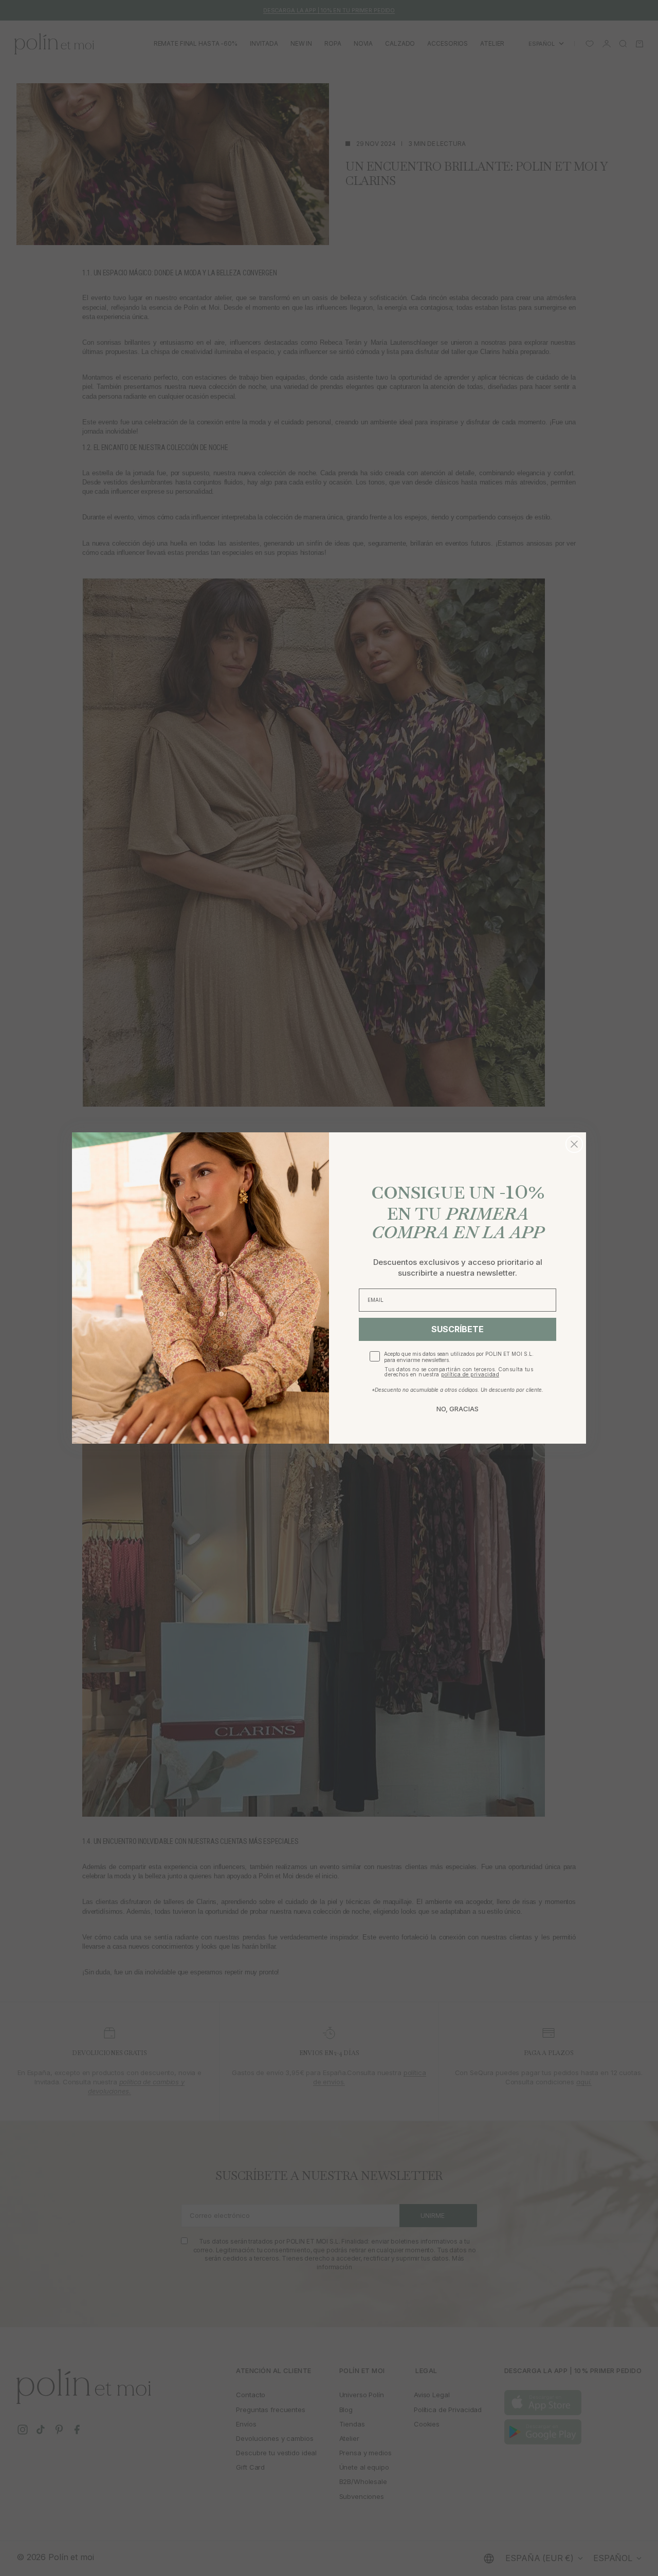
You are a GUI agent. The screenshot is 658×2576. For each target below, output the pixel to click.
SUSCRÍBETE (458, 1329)
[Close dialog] (574, 1144)
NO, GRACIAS (458, 1409)
